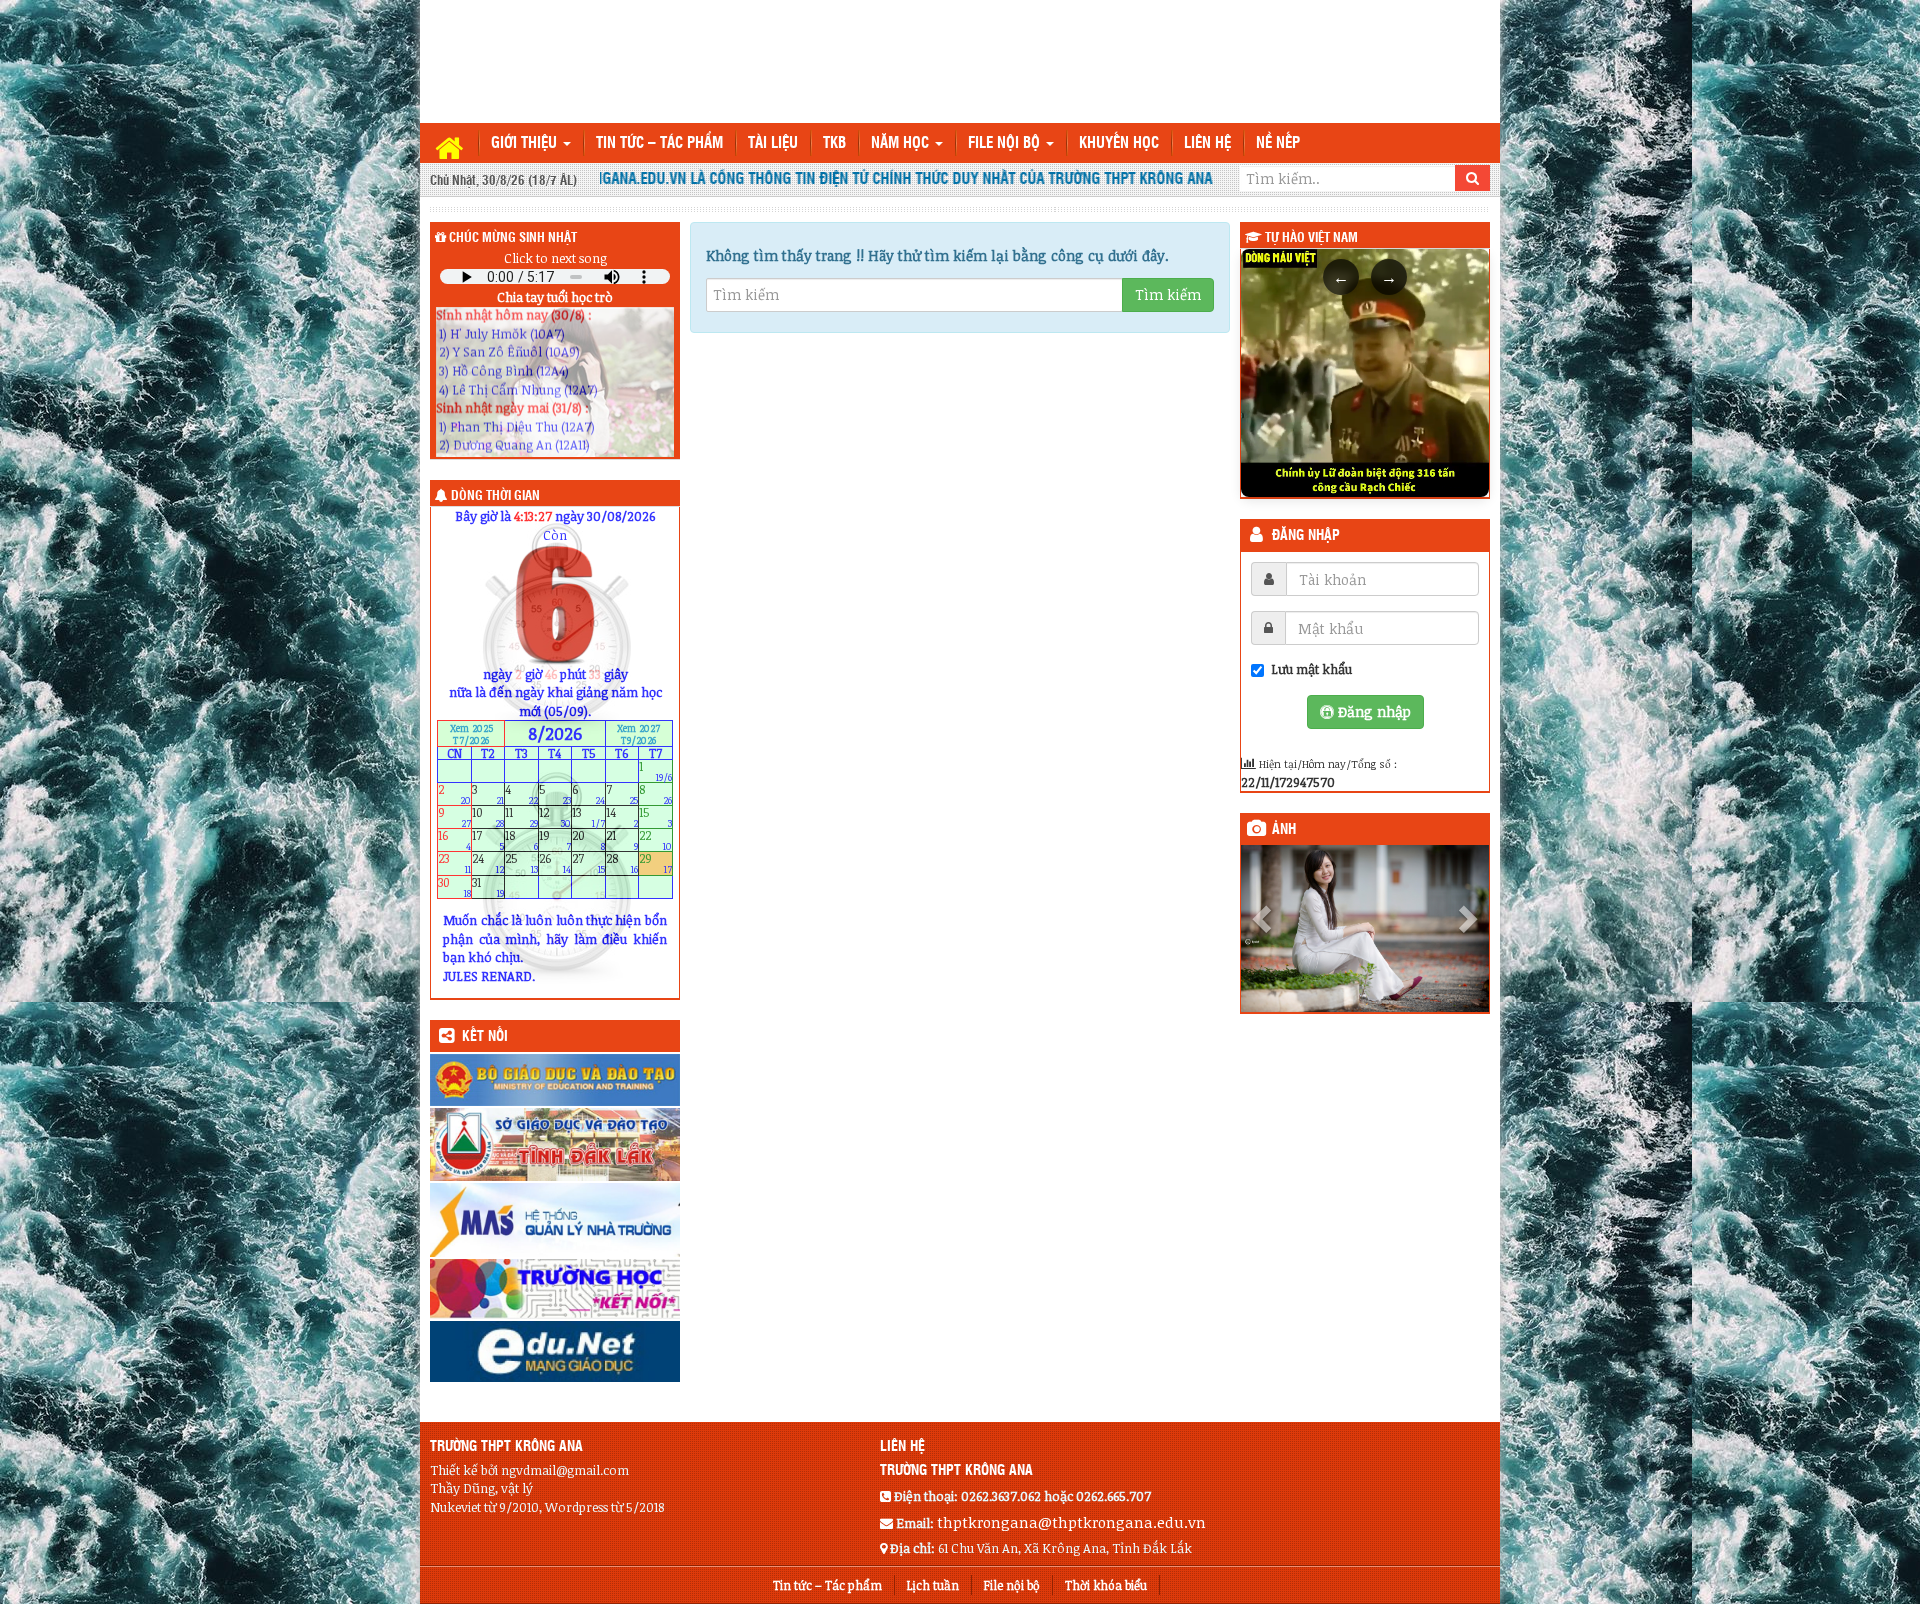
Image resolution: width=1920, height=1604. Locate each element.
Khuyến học (1119, 143)
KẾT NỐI (485, 1037)
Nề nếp (1278, 143)
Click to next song (555, 258)
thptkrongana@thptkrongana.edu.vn (1071, 1522)
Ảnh (1284, 830)
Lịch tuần (933, 1585)
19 (555, 840)
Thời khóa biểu (1106, 1585)
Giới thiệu (526, 143)
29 (655, 863)
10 (488, 817)
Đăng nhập (1306, 536)
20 (588, 840)
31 (488, 886)
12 (555, 817)
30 (454, 886)
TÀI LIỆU (773, 143)
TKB (834, 143)
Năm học (902, 143)
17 (488, 840)
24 (488, 863)
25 (521, 863)
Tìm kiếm (1168, 294)
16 (454, 840)
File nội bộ (1006, 143)
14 (622, 817)
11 (521, 817)
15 (655, 817)
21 (622, 840)
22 (655, 840)
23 (454, 863)
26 (555, 863)
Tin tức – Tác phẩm (659, 143)
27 (588, 863)
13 (588, 817)
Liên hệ (1207, 143)
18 (521, 840)
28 (622, 863)
